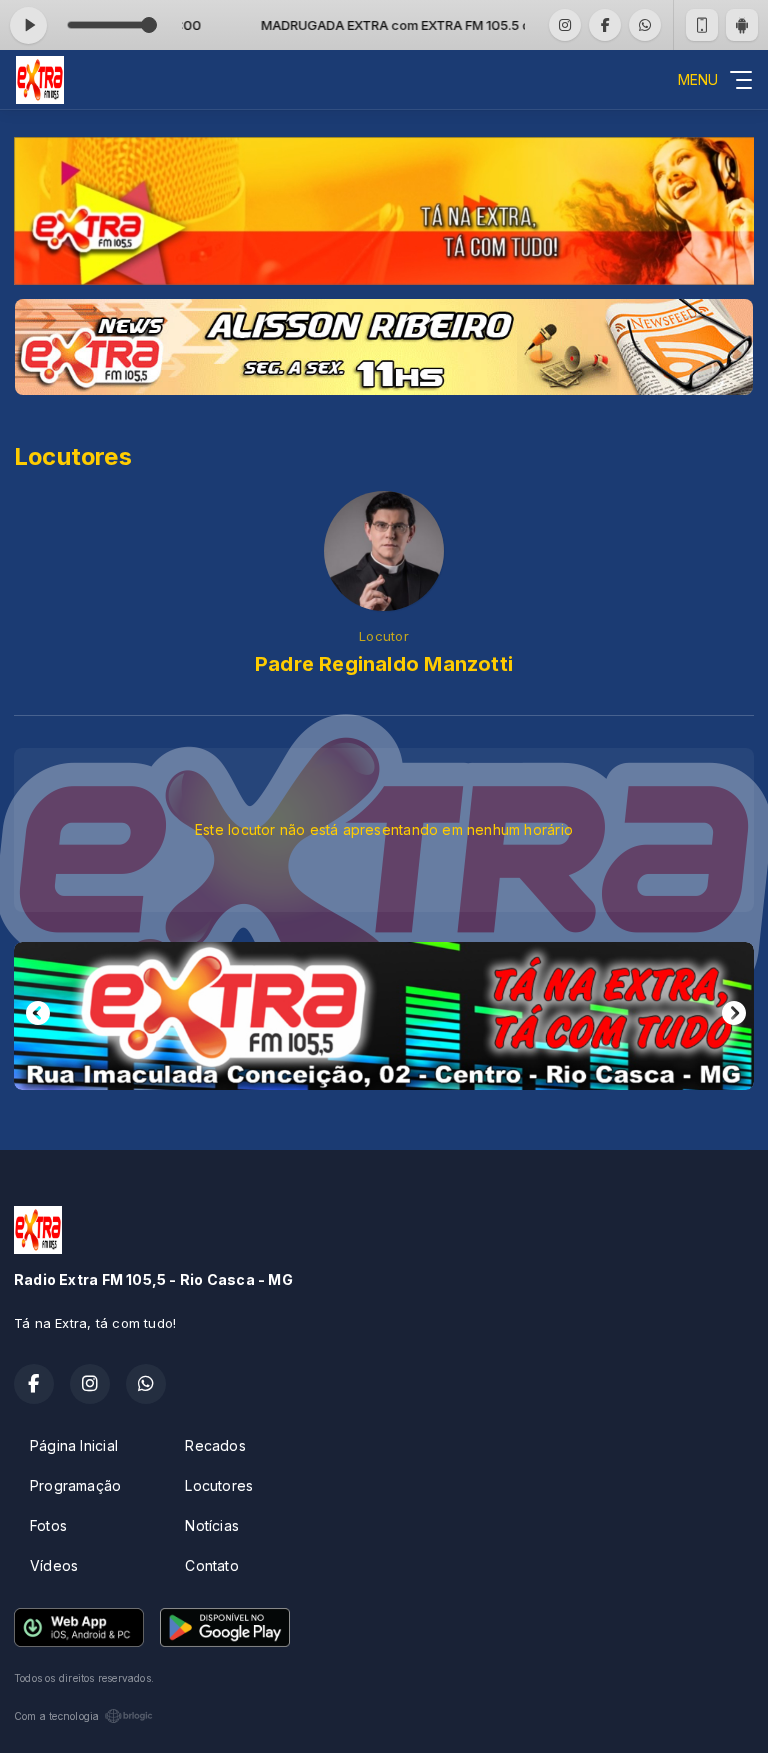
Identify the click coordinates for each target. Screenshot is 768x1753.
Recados (215, 1445)
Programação (75, 1485)
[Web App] (702, 25)
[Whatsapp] (645, 25)
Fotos (48, 1525)
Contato (211, 1565)
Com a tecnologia (56, 1716)
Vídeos (54, 1565)
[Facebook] (605, 25)
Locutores (219, 1485)
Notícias (212, 1525)
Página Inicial (74, 1445)
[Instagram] (565, 25)
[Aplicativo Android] (742, 25)
